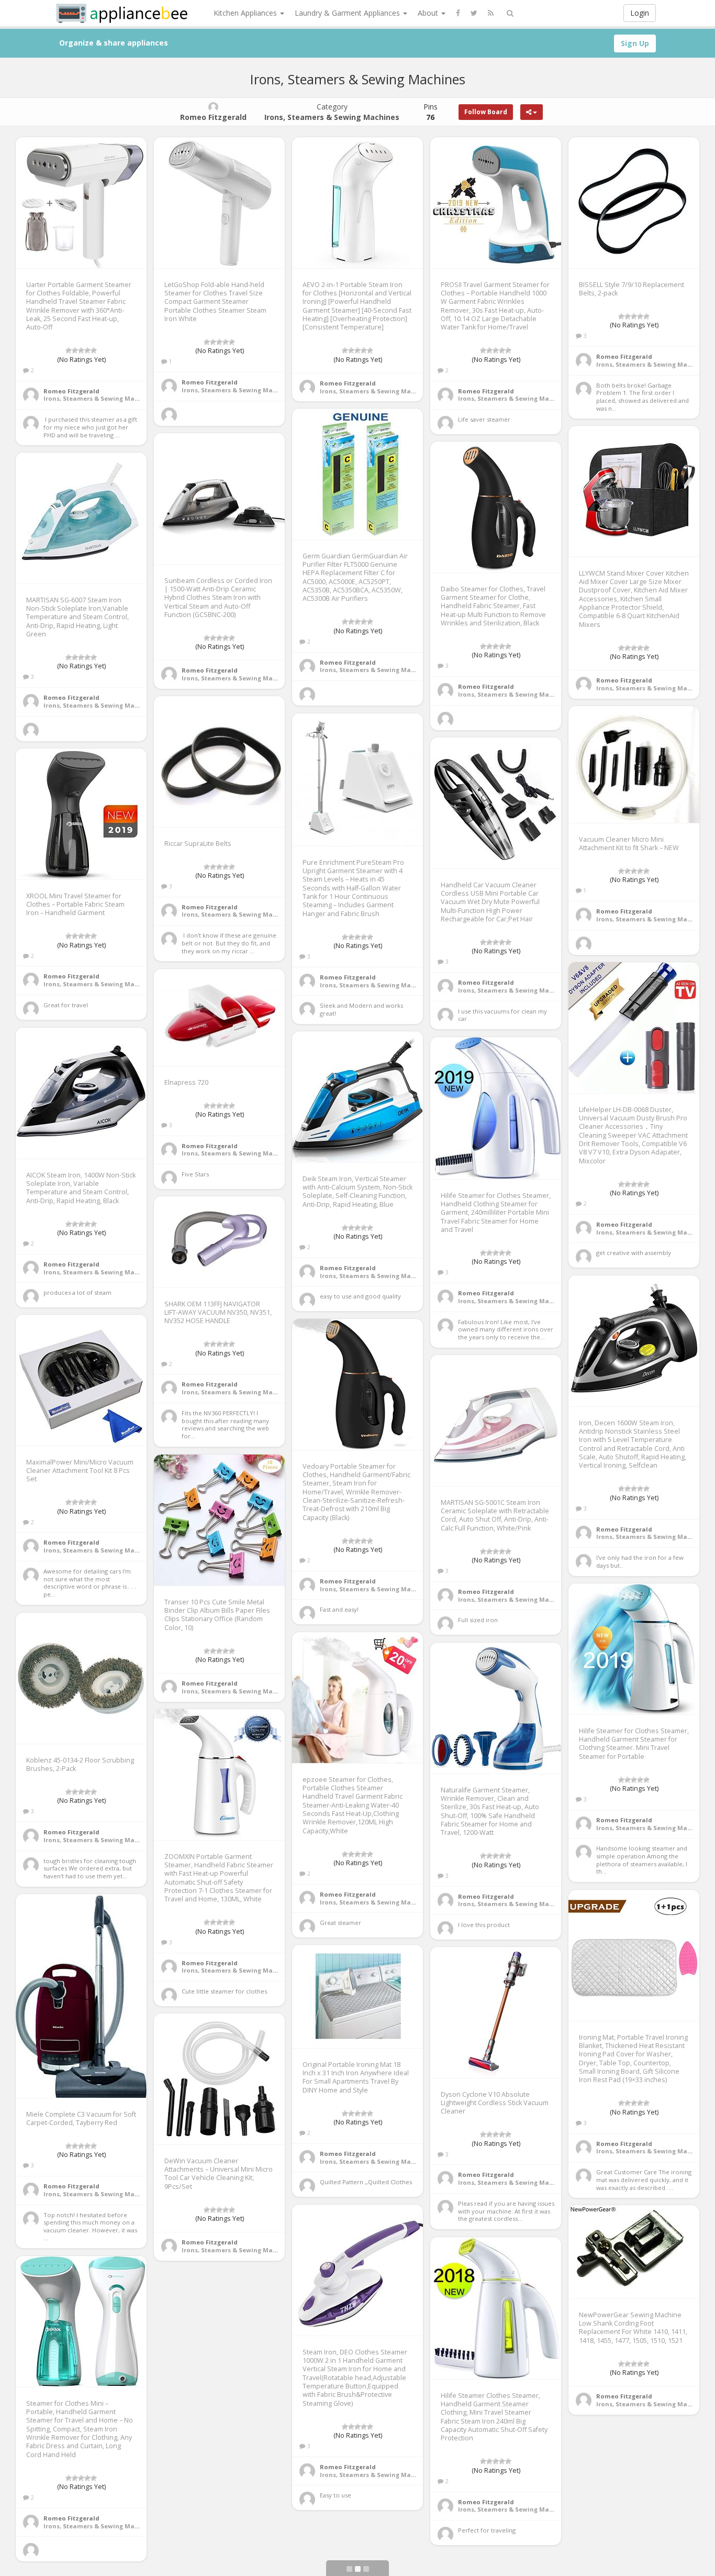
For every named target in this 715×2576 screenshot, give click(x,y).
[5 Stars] (94, 350)
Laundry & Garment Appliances (348, 13)
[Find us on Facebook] (458, 13)
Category (332, 112)
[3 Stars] (81, 350)
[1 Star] (69, 350)
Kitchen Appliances (246, 13)
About (429, 13)
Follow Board (486, 112)
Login (640, 13)
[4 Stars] (87, 350)
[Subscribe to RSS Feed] (491, 13)
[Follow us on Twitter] (474, 13)
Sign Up (635, 43)
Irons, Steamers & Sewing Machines (99, 398)
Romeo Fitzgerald (71, 391)
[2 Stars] (75, 350)
